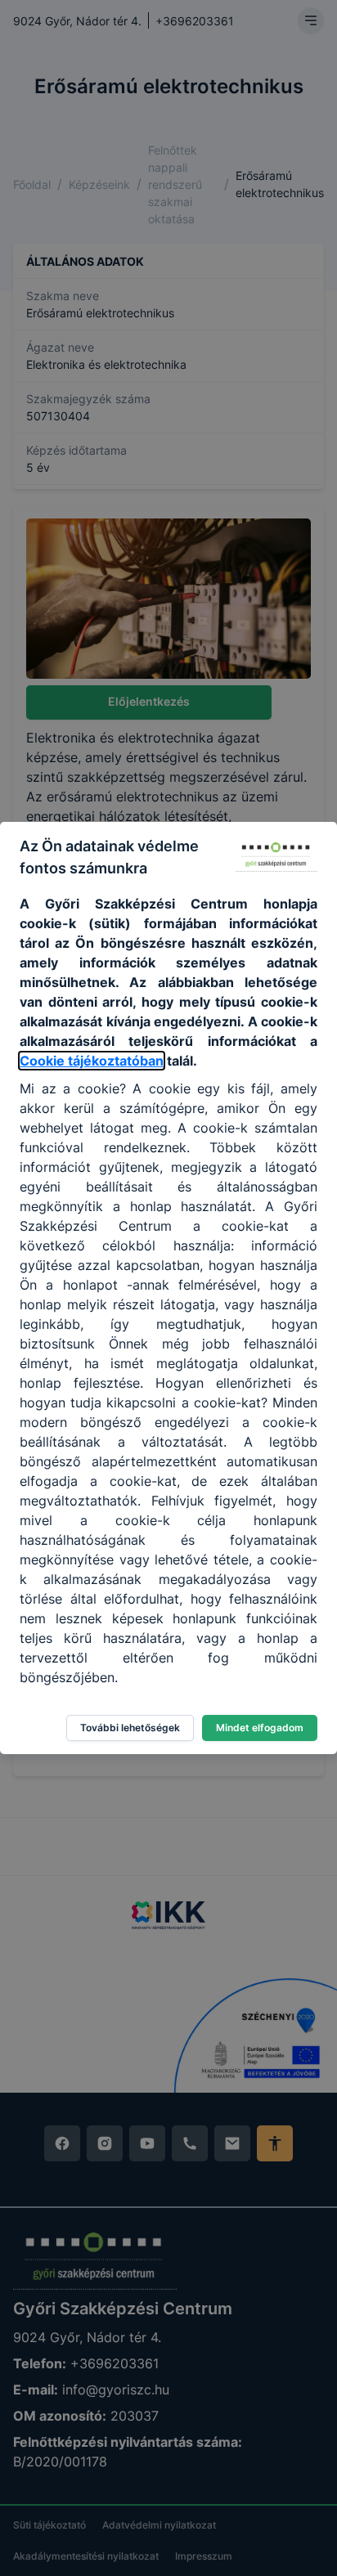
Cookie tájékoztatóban (92, 1061)
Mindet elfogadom (260, 1728)
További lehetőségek (130, 1728)
